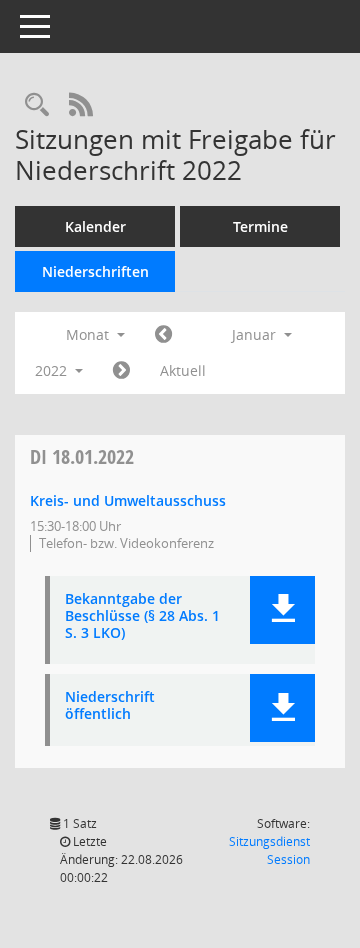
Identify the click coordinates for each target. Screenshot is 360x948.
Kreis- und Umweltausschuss (128, 500)
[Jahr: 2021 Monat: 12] (163, 335)
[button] (282, 610)
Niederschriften (95, 271)
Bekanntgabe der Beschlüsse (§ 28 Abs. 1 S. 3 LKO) (142, 616)
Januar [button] (256, 334)
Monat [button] (89, 334)
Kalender (95, 226)
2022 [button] (53, 370)
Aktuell (183, 370)
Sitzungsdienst (269, 850)
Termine (260, 226)
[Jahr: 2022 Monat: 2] (121, 371)
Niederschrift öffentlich (110, 706)
